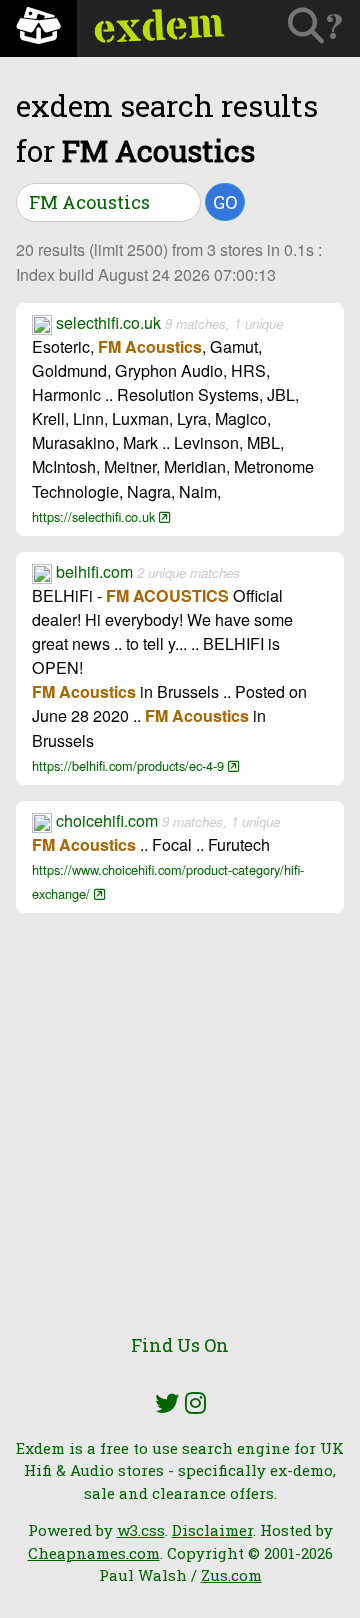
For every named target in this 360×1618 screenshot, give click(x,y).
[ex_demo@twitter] (167, 1403)
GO (225, 202)
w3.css (141, 1530)
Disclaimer (212, 1530)
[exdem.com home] (38, 28)
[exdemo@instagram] (195, 1403)
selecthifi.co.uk (108, 322)
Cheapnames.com (94, 1553)
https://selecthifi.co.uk (95, 516)
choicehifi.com (107, 820)
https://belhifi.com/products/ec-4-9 (130, 765)
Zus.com (231, 1575)
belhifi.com (94, 571)
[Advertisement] (180, 1134)
